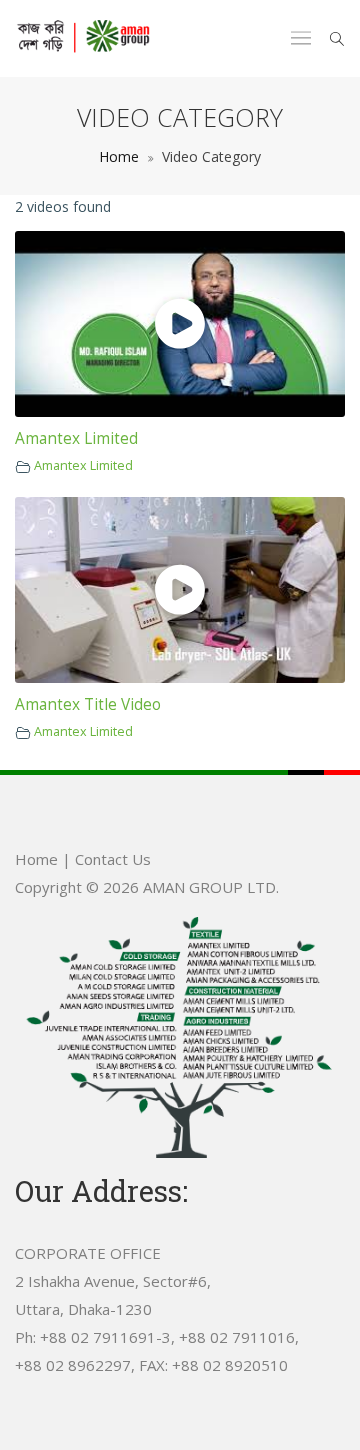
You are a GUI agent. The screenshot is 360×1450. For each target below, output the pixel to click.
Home (119, 156)
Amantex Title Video (88, 704)
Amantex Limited (76, 438)
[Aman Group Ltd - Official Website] (83, 38)
